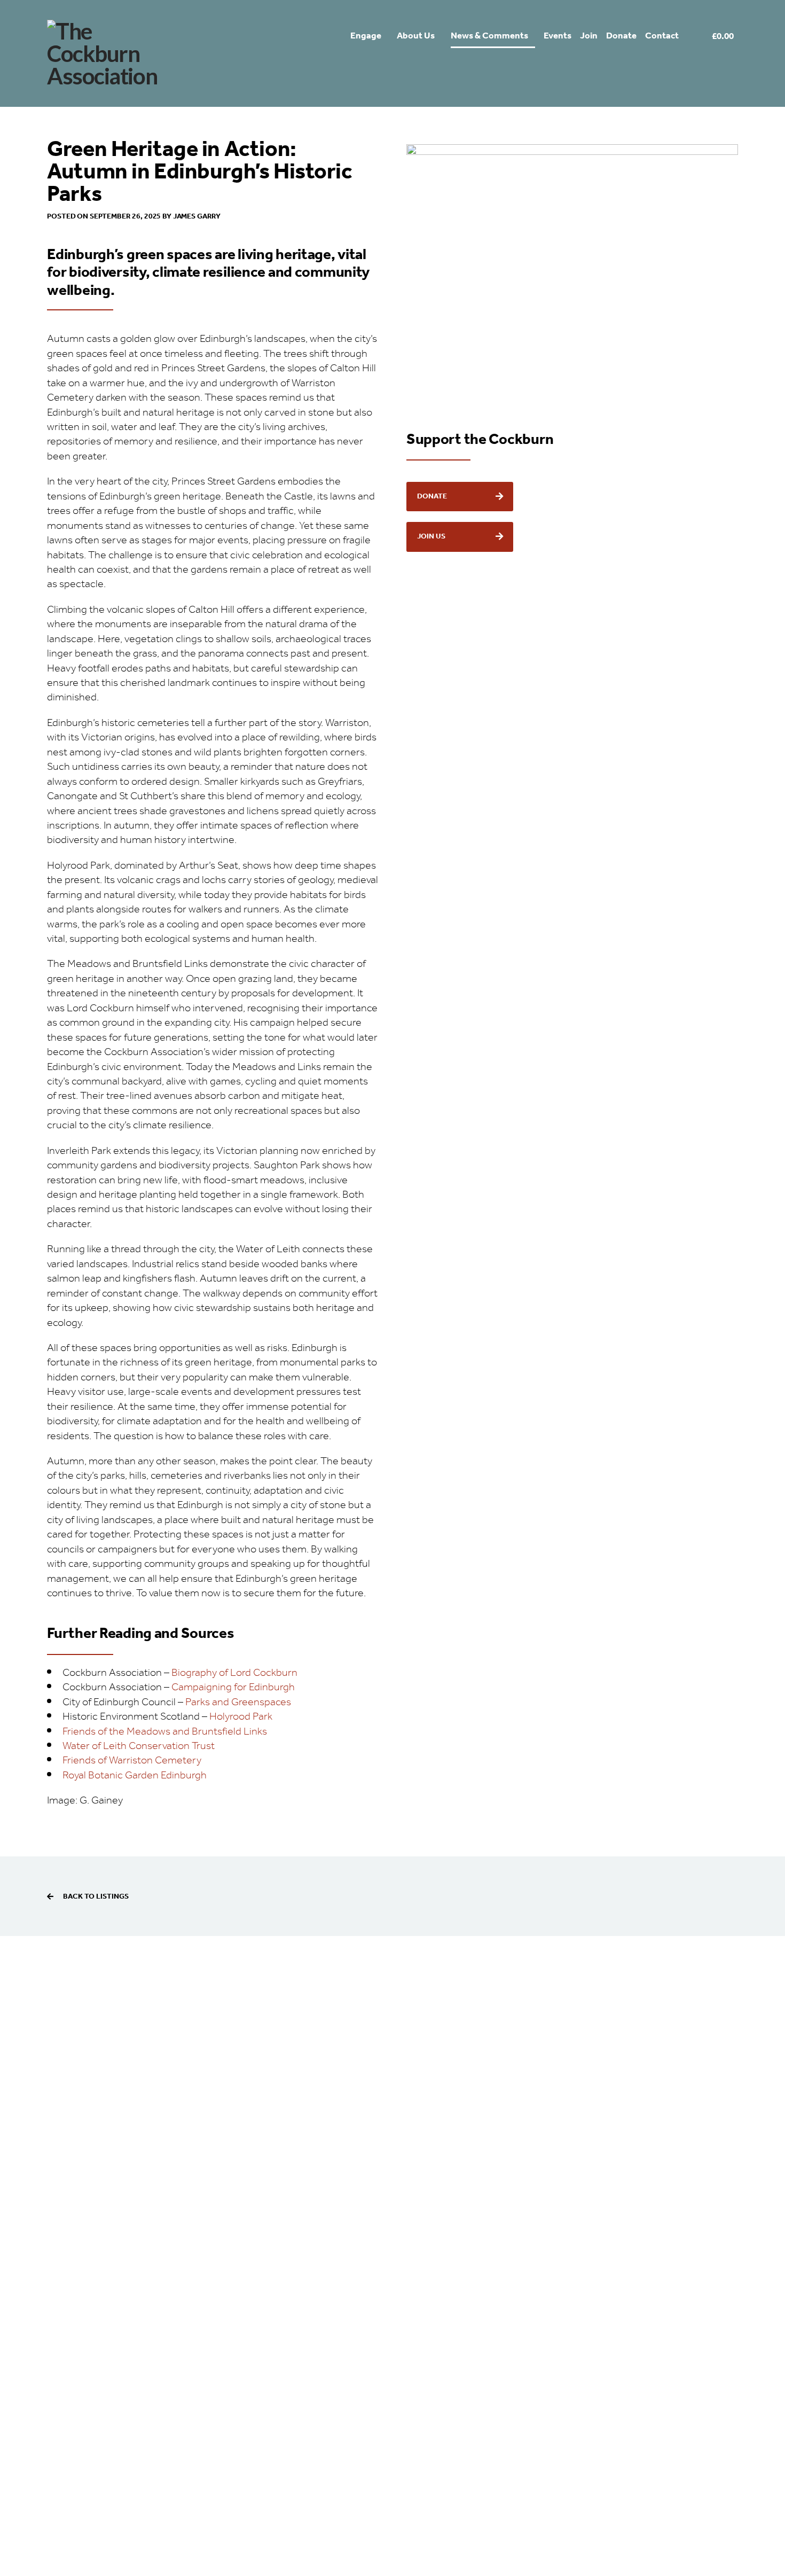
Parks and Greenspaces (238, 1702)
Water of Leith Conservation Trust (140, 1746)
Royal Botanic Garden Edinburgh (136, 1775)
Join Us (431, 536)
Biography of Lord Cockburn (234, 1673)
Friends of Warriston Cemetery (132, 1761)
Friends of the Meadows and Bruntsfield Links (165, 1732)
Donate (432, 496)
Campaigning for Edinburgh (233, 1687)
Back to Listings (96, 1896)
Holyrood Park (241, 1717)
